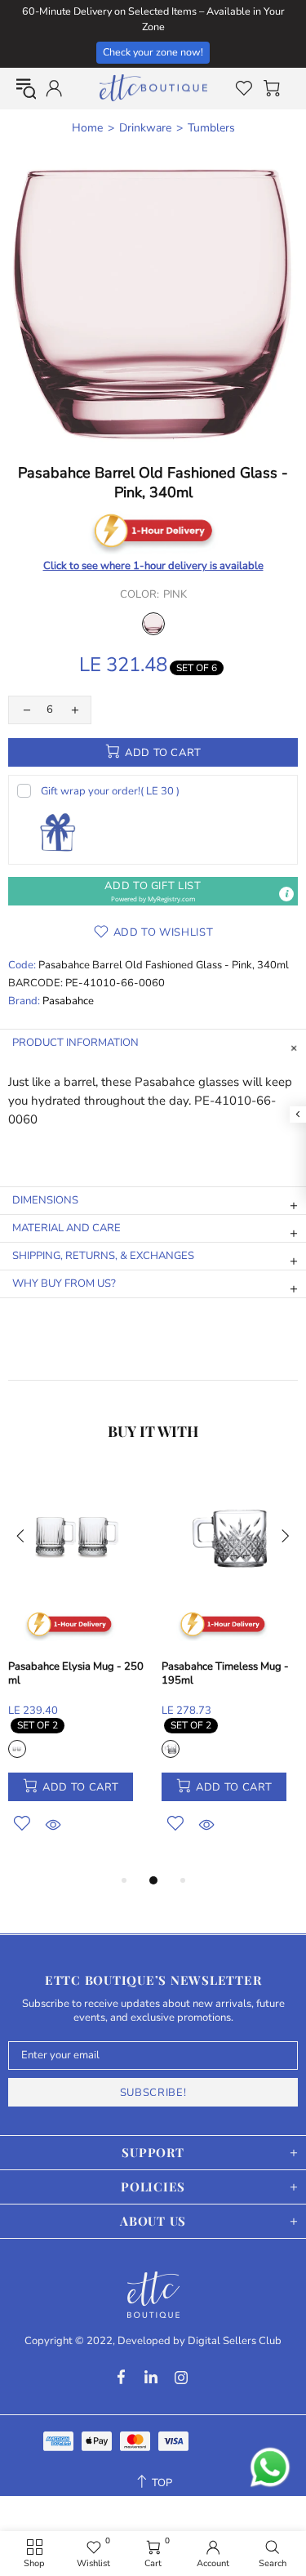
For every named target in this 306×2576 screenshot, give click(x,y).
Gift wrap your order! (110, 791)
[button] (153, 891)
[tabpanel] (77, 1670)
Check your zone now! (153, 52)
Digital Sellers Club (235, 2341)
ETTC (153, 88)
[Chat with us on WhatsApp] (270, 2467)
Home (87, 128)
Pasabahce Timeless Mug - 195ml (225, 1674)
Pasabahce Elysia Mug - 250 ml (76, 1674)
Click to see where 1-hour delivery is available (153, 566)
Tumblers (211, 128)
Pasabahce (68, 1001)
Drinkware (145, 128)
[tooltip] (286, 894)
